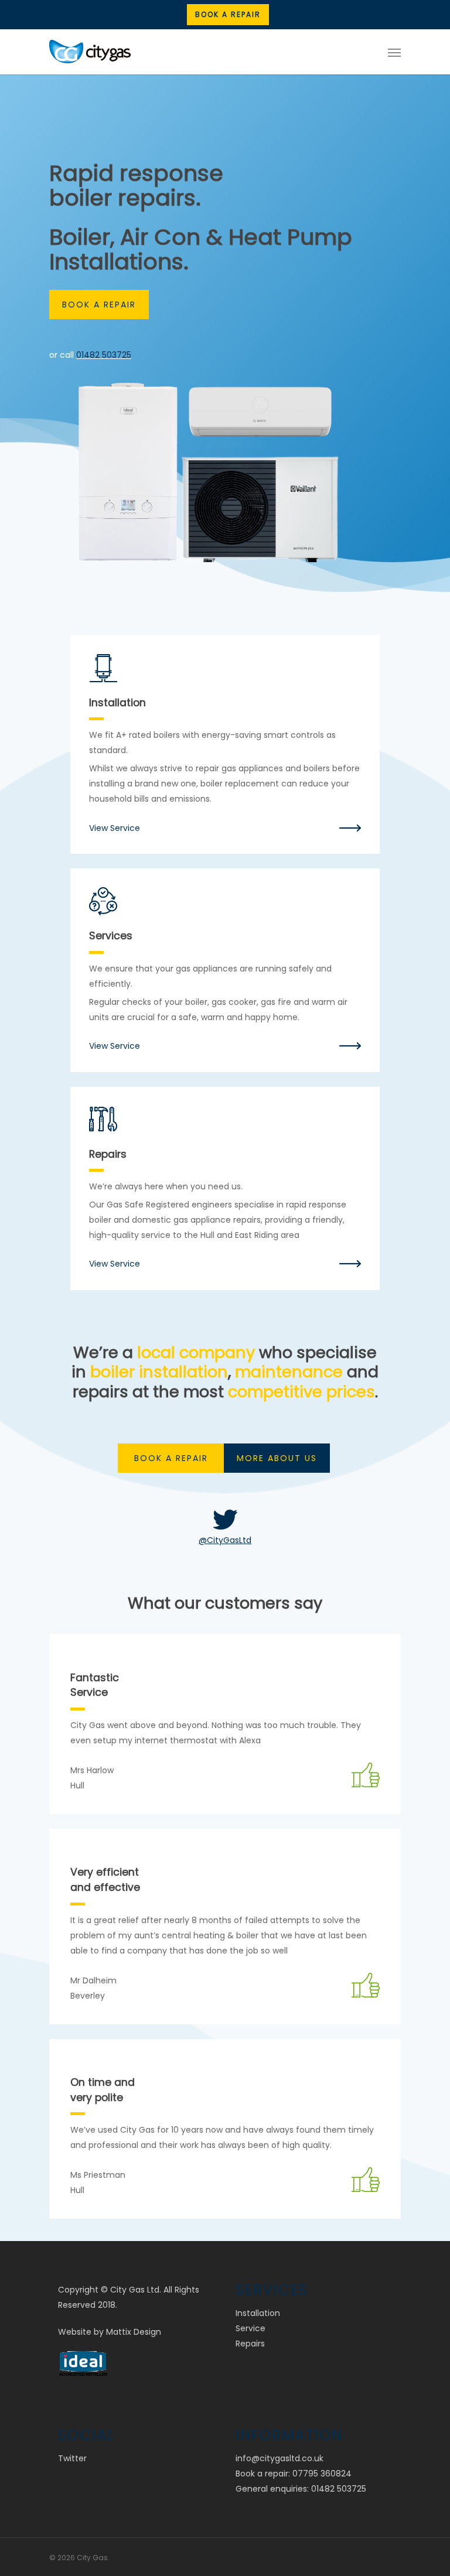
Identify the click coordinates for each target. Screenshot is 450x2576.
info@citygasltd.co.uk (279, 2458)
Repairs (250, 2344)
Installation (258, 2313)
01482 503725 (104, 355)
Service (250, 2328)
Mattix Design (134, 2332)
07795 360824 (322, 2474)
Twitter (72, 2458)
